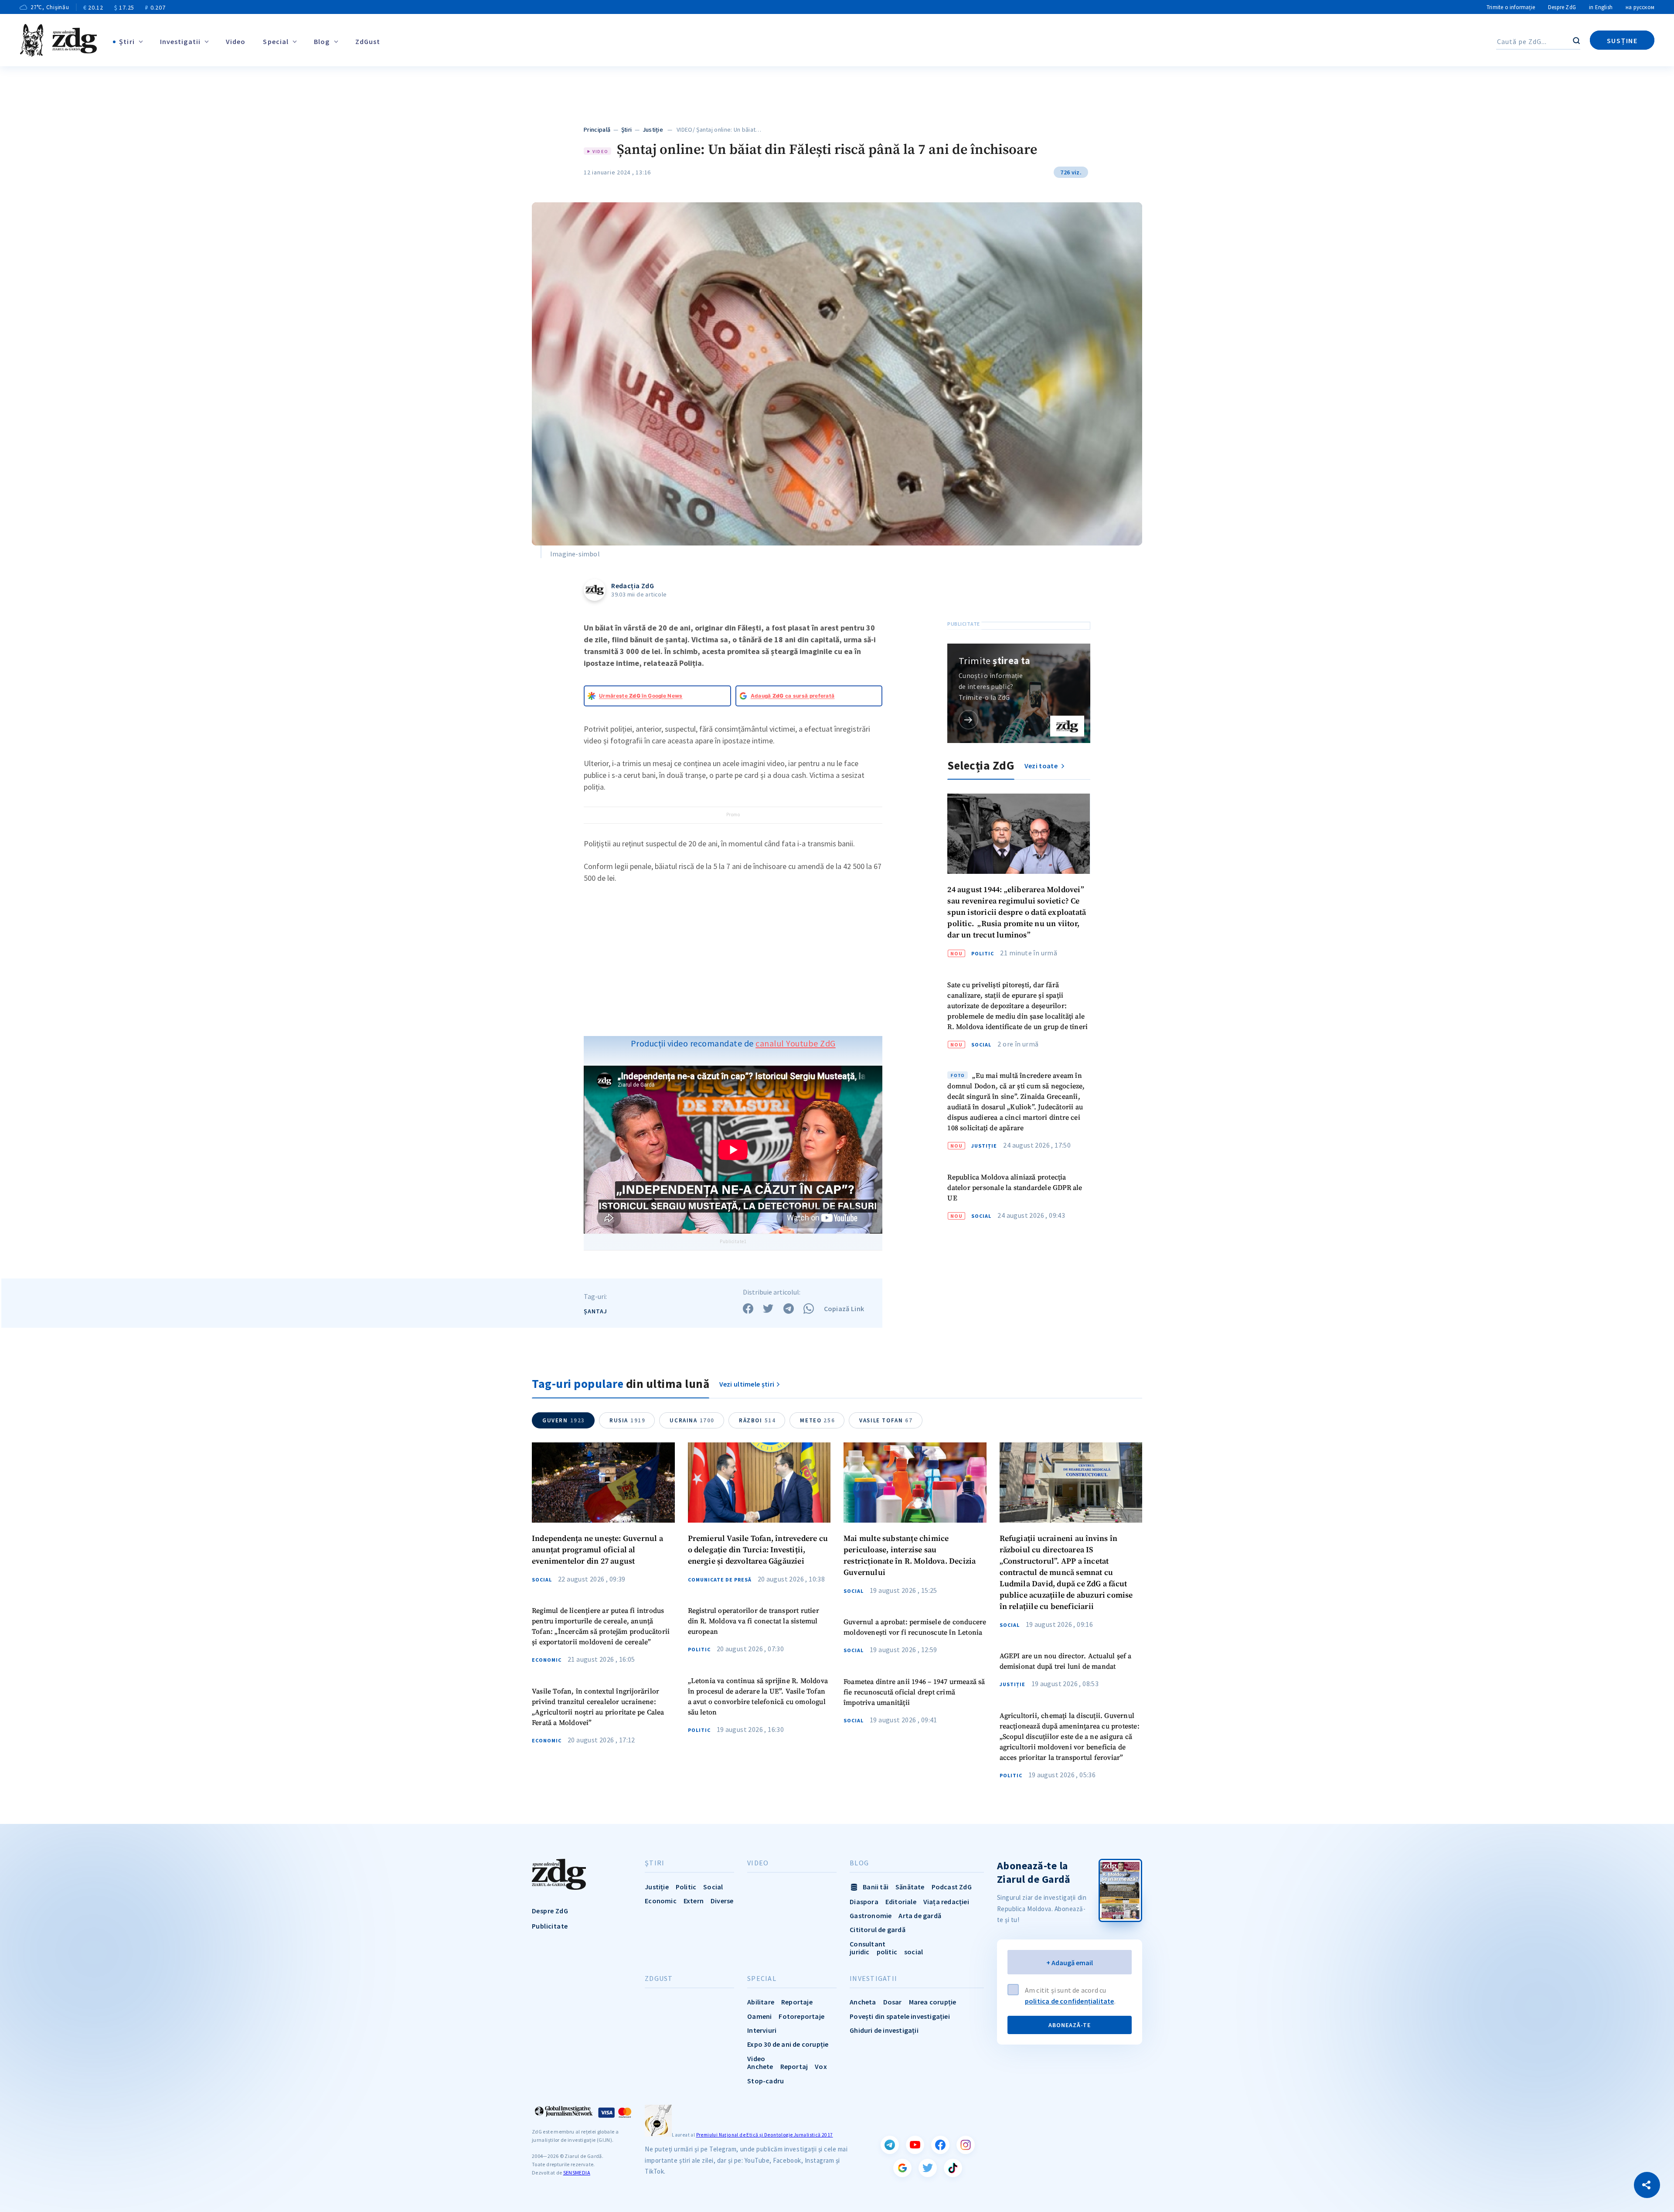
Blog (322, 41)
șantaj (595, 1311)
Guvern (564, 1420)
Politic (983, 954)
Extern (694, 1901)
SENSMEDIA (577, 2173)
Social (981, 1045)
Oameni (759, 2016)
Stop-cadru (766, 2081)
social (914, 1952)
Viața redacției (946, 1902)
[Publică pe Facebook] (748, 1309)
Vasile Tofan (886, 1420)
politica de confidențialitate (1070, 2001)
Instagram (966, 2145)
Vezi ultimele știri (747, 1384)
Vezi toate (1042, 766)
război (757, 1420)
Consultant (868, 1944)
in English (1601, 7)
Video (236, 41)
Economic (547, 1660)
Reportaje (797, 2002)
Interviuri (762, 2030)
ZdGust (368, 41)
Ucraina (692, 1420)
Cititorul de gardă (878, 1929)
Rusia (627, 1420)
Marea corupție (933, 2002)
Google (902, 2168)
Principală (597, 130)
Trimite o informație (1511, 7)
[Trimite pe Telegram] (789, 1309)
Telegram (890, 2145)
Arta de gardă (920, 1915)
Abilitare (761, 2002)
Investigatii (180, 41)
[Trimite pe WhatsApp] (809, 1309)
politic (887, 1952)
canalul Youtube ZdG (796, 1043)
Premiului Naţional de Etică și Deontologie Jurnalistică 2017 (765, 2135)
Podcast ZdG (952, 1887)
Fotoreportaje (801, 2016)
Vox (821, 2066)
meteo (817, 1420)
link (968, 720)
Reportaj (794, 2066)
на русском (1640, 7)
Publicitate (550, 1926)
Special (276, 41)
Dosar (893, 2002)
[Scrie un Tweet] (768, 1309)
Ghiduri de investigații (884, 2030)
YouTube (915, 2145)
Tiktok (953, 2168)
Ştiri (127, 41)
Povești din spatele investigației (900, 2016)
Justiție (653, 130)
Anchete (760, 2066)
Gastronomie (871, 1915)
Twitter (928, 2168)
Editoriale (901, 1902)
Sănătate (910, 1887)
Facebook (940, 2145)
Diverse (722, 1901)
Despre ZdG (1562, 7)
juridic (859, 1952)
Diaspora (864, 1902)
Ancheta (863, 2002)
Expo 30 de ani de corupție (788, 2044)
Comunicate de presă (720, 1580)
